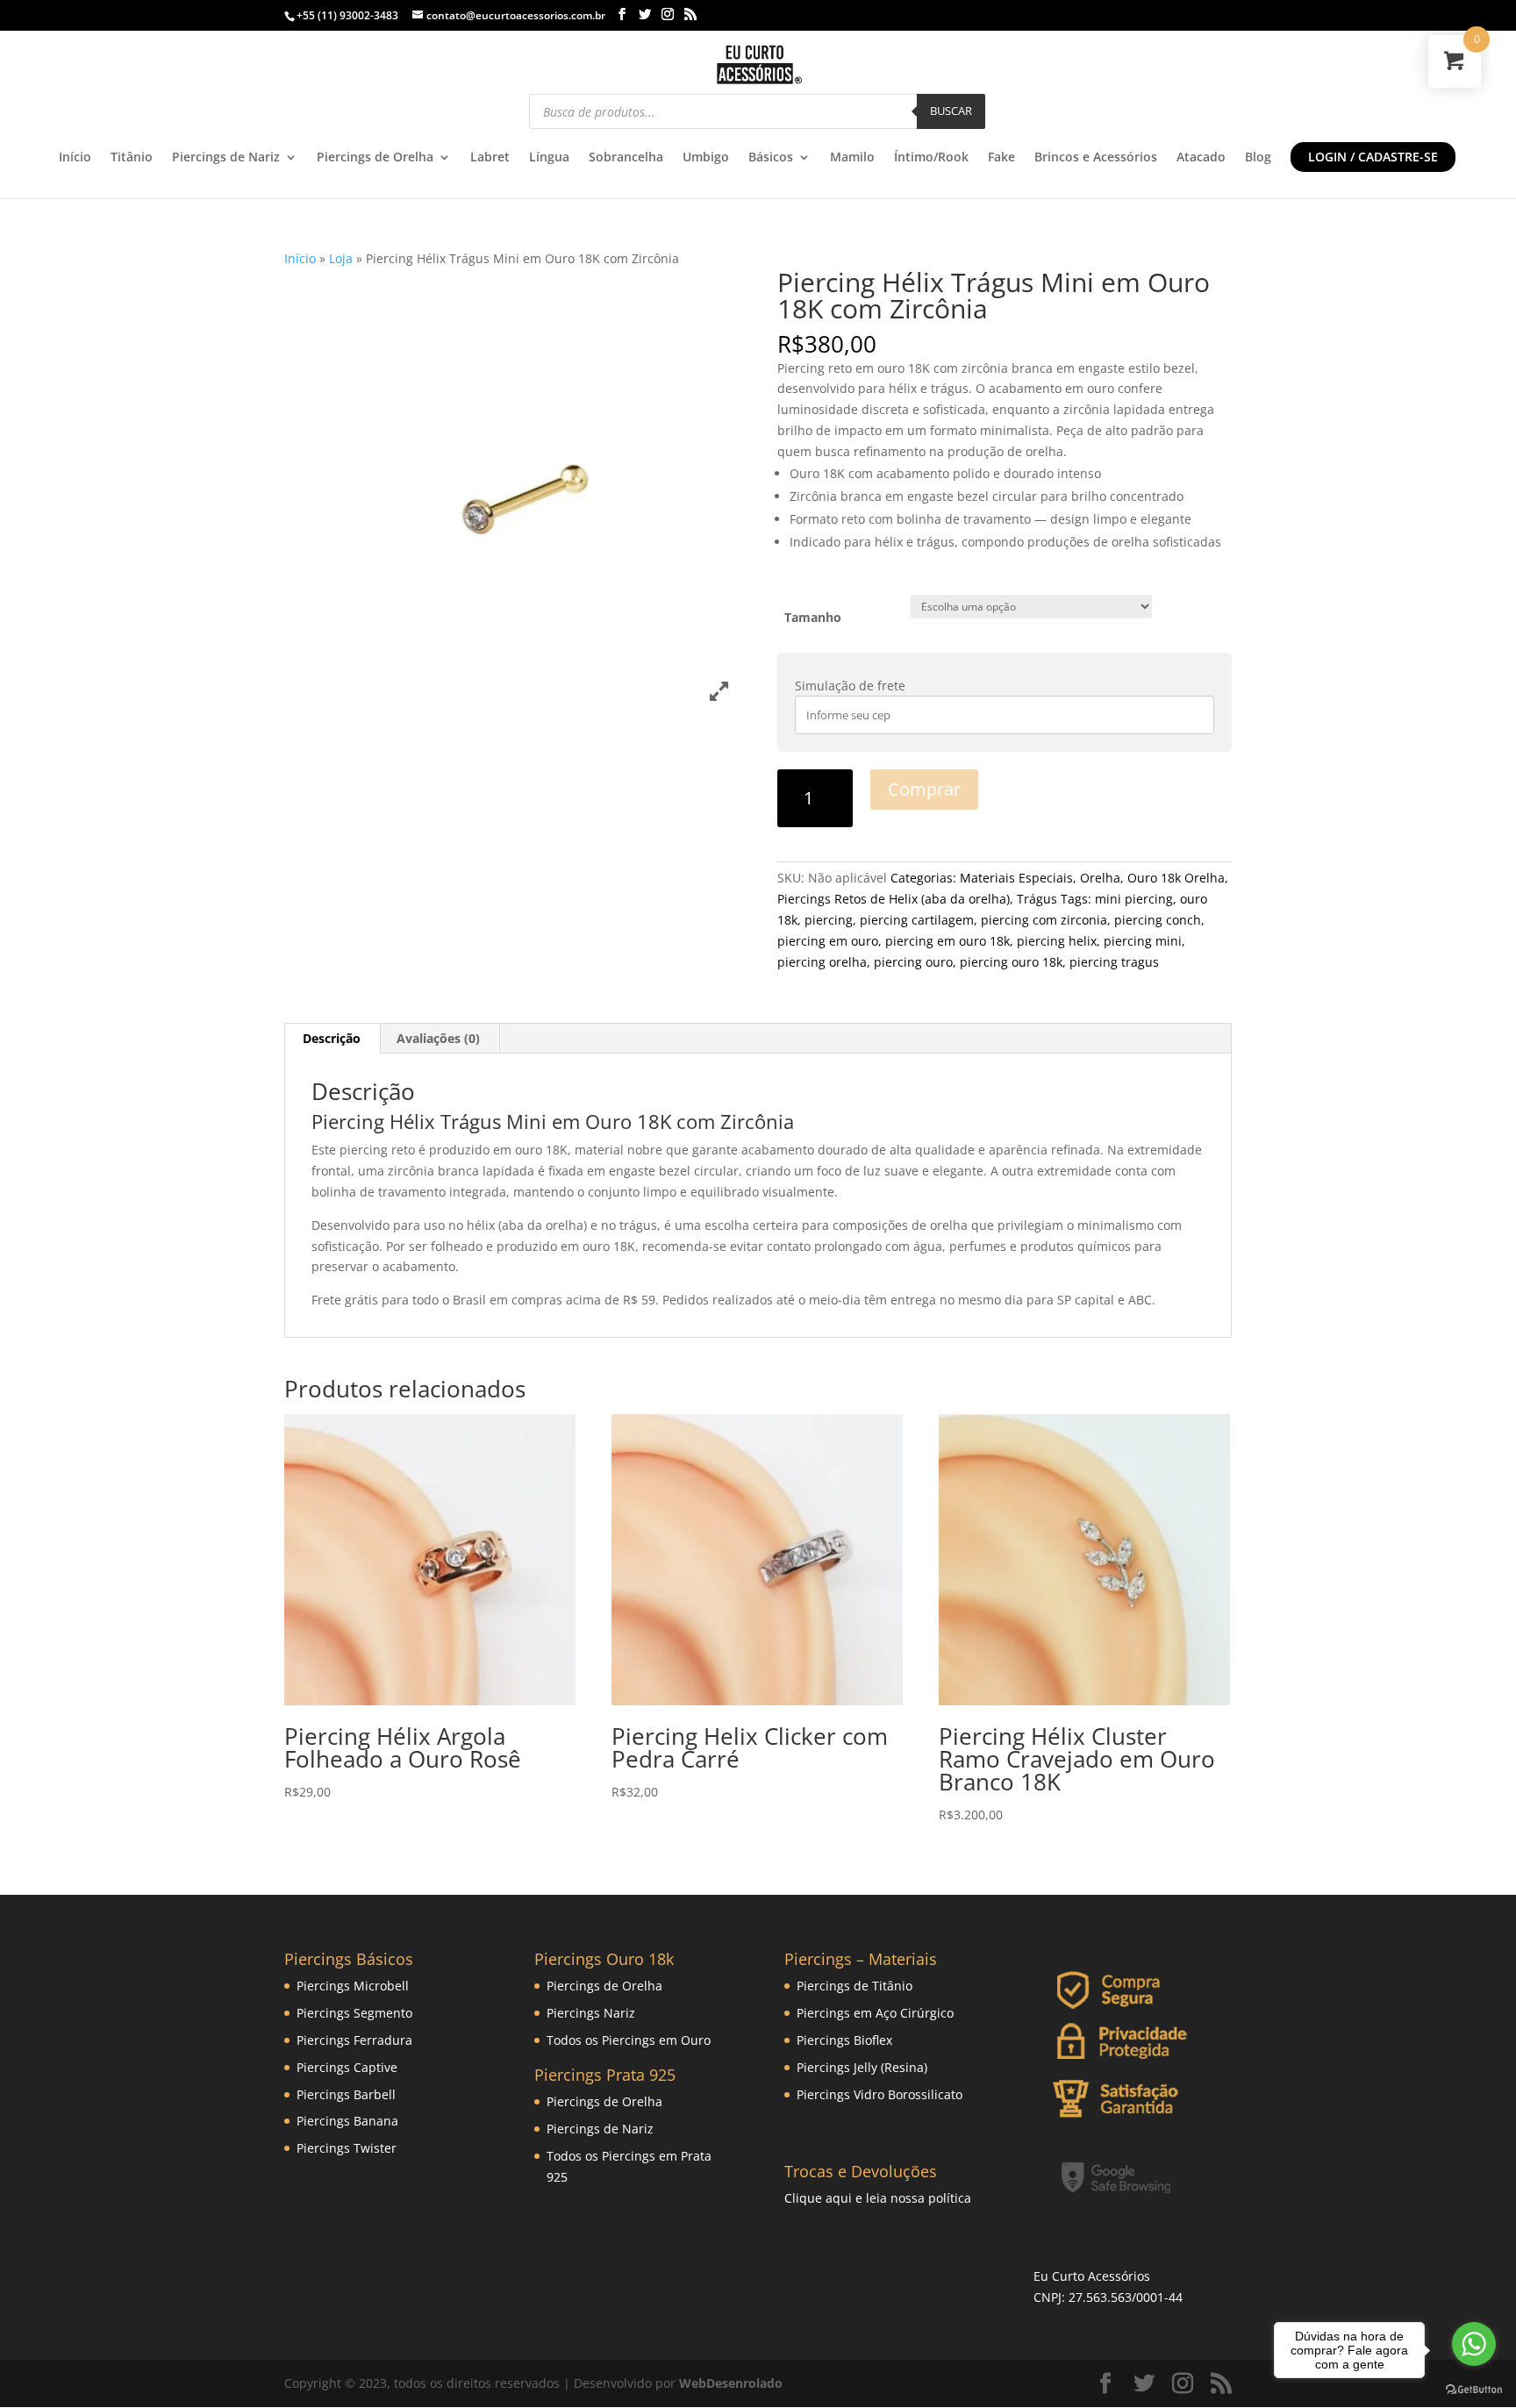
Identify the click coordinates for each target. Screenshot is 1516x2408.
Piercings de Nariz (226, 158)
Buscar (951, 111)
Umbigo (706, 158)
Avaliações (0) (438, 1038)
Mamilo (852, 158)
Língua (549, 158)
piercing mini (1143, 941)
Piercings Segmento (354, 2013)
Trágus (1037, 899)
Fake (1001, 158)
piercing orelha (822, 962)
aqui (839, 2198)
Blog (1258, 158)
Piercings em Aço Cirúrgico (875, 2013)
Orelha (1100, 878)
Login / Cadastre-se (1373, 157)
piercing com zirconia (1044, 920)
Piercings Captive (347, 2067)
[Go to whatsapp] (1474, 2344)
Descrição (332, 1038)
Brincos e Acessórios (1096, 158)
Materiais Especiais (1016, 878)
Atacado (1201, 158)
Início (75, 158)
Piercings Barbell (346, 2094)
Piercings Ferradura (354, 2040)
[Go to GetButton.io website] (1474, 2390)
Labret (490, 158)
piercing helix (1057, 941)
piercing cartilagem (917, 920)
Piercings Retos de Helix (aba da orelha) (894, 899)
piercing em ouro (828, 941)
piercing (829, 920)
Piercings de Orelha (375, 158)
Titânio (132, 158)
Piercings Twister (347, 2148)
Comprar (924, 789)
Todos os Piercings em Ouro (629, 2040)
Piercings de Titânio (855, 1986)
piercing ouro (913, 962)
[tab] (332, 1039)
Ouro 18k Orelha (1176, 878)
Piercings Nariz (591, 2013)
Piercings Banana (347, 2121)
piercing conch (1158, 920)
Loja (341, 258)
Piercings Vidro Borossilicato (880, 2094)
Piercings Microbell (353, 1986)
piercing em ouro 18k (947, 941)
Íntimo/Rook (931, 158)
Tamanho (813, 617)
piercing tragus (1114, 962)
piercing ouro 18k (1011, 962)
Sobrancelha (626, 158)
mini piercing (1134, 899)
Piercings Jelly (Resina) (862, 2067)
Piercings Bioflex (844, 2040)
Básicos (771, 158)
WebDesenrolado (731, 2383)
